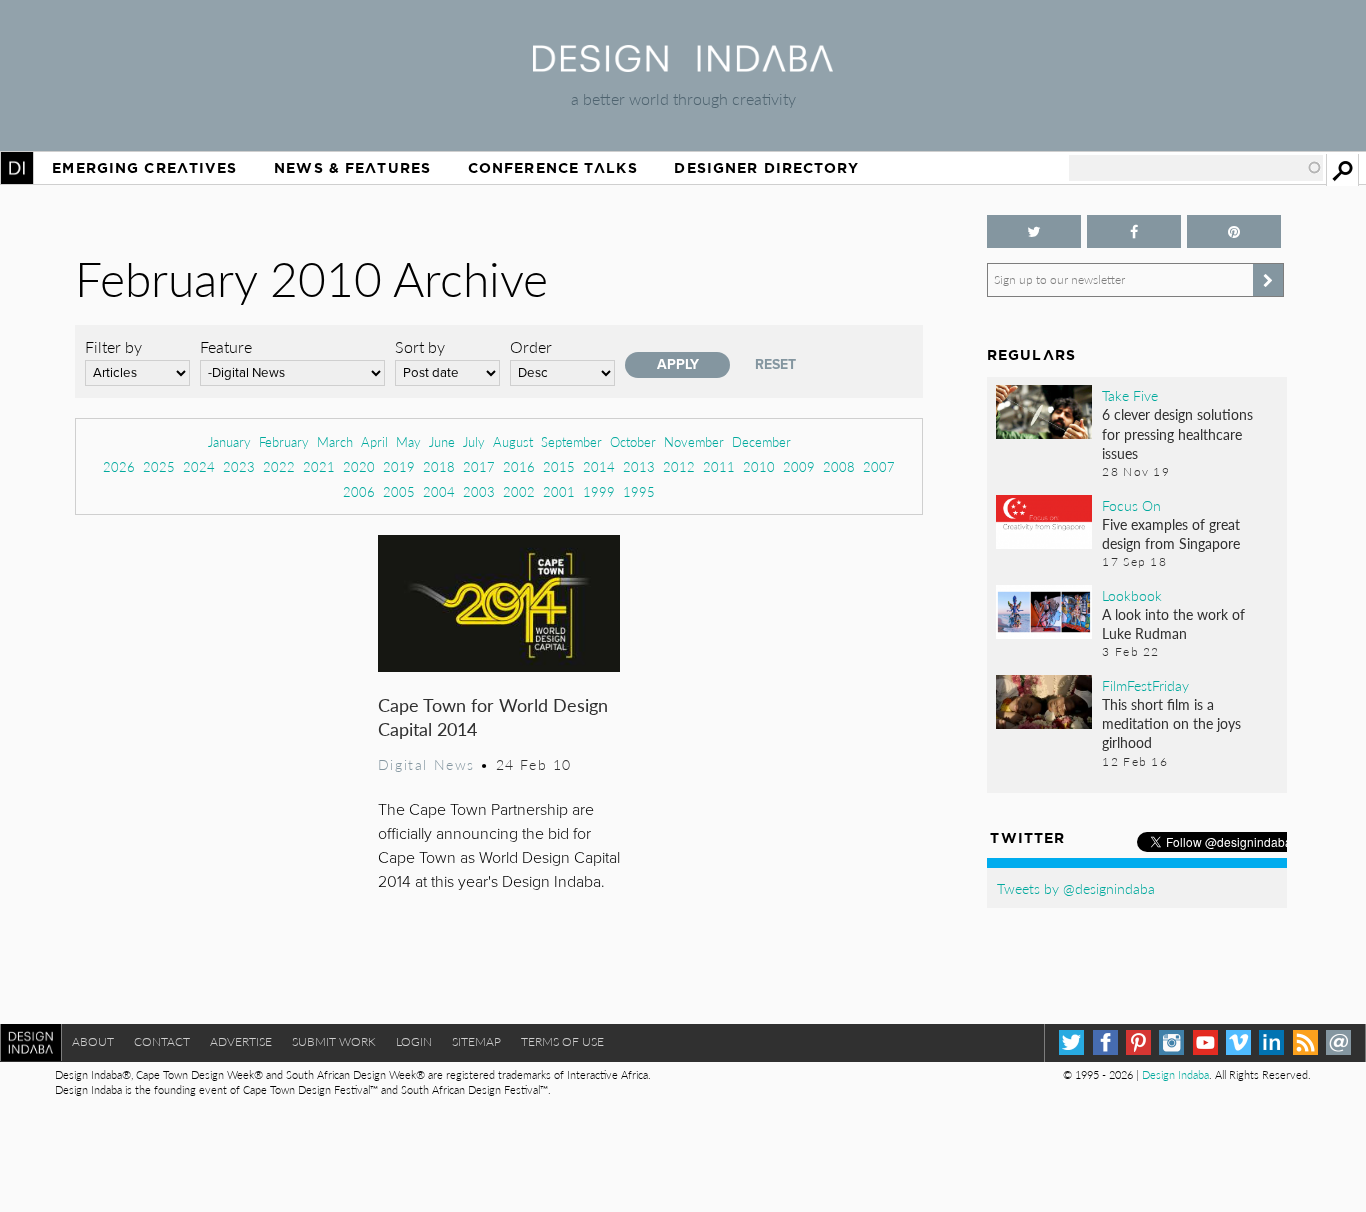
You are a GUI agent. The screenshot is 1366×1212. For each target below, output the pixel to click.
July (474, 441)
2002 (519, 491)
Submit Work (334, 1041)
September (571, 441)
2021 (319, 466)
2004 (439, 491)
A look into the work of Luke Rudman (1173, 623)
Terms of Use (562, 1041)
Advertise (241, 1041)
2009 (799, 466)
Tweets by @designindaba (1076, 888)
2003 (479, 491)
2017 (479, 466)
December (761, 441)
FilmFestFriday (1145, 685)
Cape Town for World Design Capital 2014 (493, 716)
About (93, 1041)
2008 (839, 466)
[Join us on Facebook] (1134, 231)
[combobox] (1196, 168)
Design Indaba (1175, 1074)
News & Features (352, 168)
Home (17, 168)
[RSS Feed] (1305, 1042)
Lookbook (1132, 595)
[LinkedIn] (1271, 1042)
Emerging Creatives (144, 168)
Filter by (113, 346)
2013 (639, 466)
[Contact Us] (1338, 1042)
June (442, 441)
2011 (719, 466)
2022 (279, 466)
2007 (879, 466)
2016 (519, 466)
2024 (199, 466)
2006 (359, 491)
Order (531, 346)
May (408, 441)
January (229, 441)
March (335, 441)
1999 (599, 491)
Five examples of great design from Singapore (1171, 533)
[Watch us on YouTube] (1205, 1042)
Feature (226, 346)
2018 (439, 466)
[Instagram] (1171, 1042)
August (513, 441)
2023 (239, 466)
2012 (679, 466)
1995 (639, 491)
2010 (759, 466)
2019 (399, 466)
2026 (119, 466)
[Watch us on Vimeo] (1238, 1042)
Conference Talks (553, 168)
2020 (359, 466)
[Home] (683, 65)
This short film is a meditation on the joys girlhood (1171, 723)
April (374, 441)
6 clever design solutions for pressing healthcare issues (1177, 433)
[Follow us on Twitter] (1034, 231)
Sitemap (476, 1041)
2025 (159, 466)
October (633, 441)
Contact (162, 1041)
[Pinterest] (1138, 1042)
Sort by (420, 346)
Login (414, 1041)
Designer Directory (766, 168)
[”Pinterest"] (1234, 231)
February (284, 441)
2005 (399, 491)
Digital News (426, 764)
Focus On (1131, 505)
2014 (599, 466)
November (694, 441)
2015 (559, 466)
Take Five (1130, 395)
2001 (559, 491)
